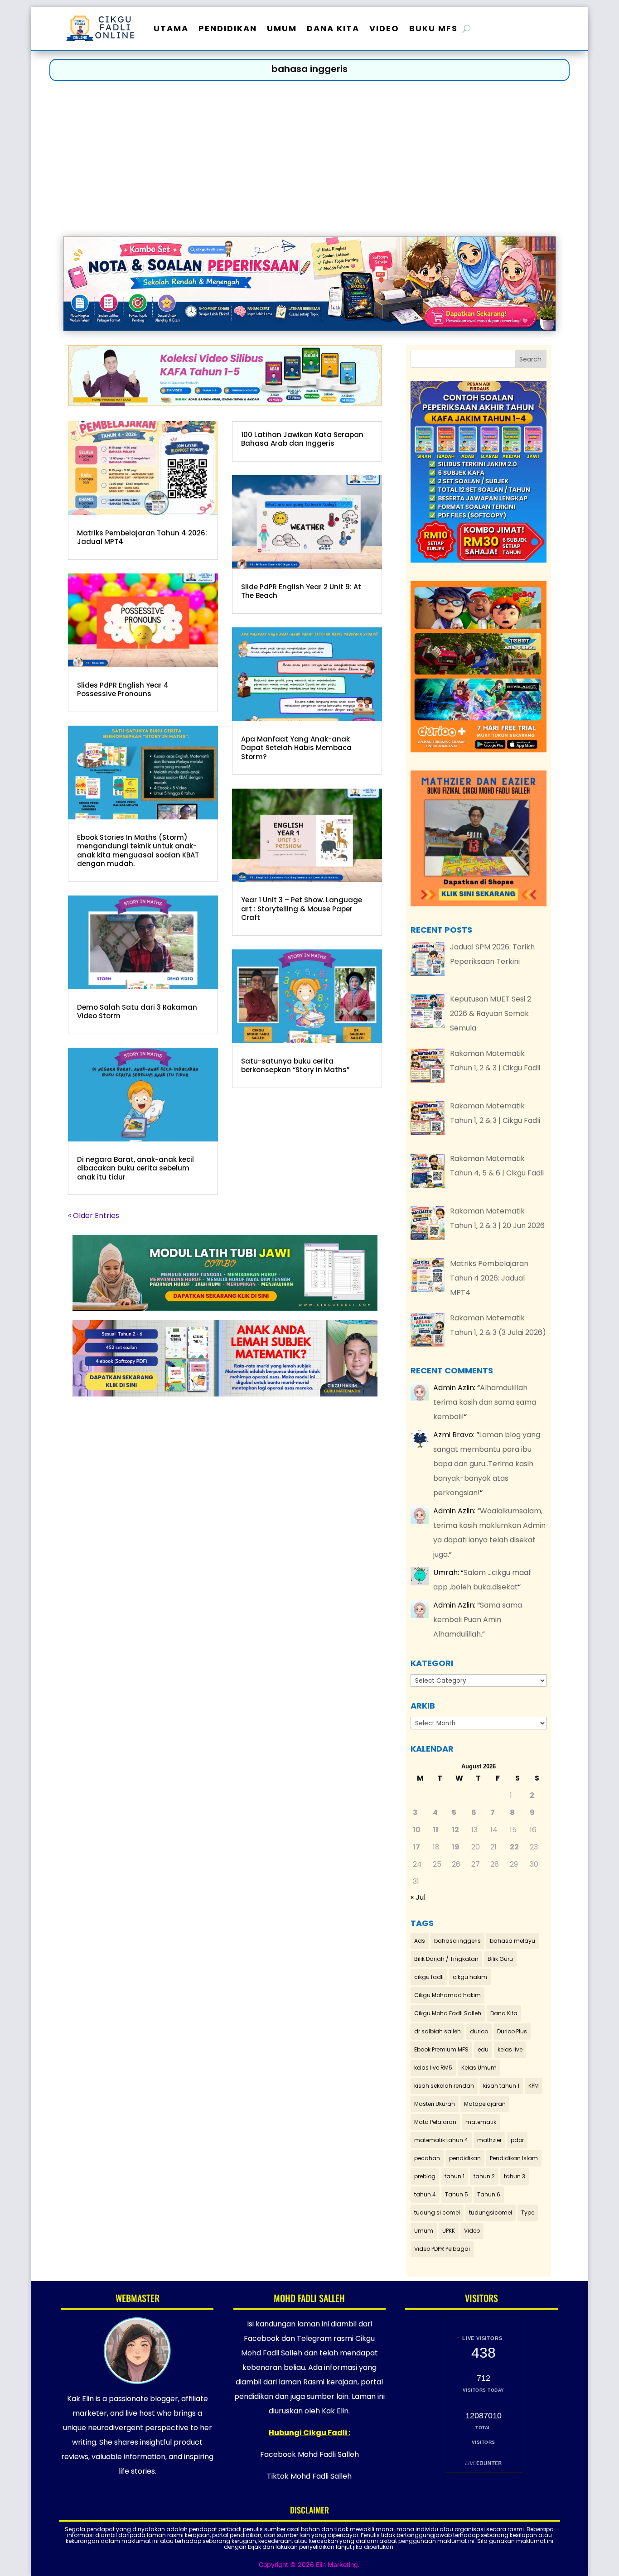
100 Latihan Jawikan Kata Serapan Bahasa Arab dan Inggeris (302, 439)
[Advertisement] (309, 159)
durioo (479, 2031)
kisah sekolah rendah (444, 2086)
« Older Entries (94, 1216)
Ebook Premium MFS (441, 2049)
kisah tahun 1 (501, 2086)
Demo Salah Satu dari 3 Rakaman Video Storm (137, 1012)
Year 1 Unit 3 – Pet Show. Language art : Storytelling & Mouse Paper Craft (302, 909)
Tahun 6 (489, 2194)
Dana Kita (333, 28)
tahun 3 (515, 2176)
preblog (425, 2176)
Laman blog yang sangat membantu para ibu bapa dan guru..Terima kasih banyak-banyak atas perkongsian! (487, 1464)
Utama (171, 28)
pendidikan (465, 2158)
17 (416, 1847)
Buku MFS (433, 28)
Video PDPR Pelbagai (442, 2249)
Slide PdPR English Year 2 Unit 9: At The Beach (301, 591)
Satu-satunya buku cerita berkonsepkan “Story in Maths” (295, 1066)
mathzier (489, 2140)
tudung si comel (437, 2212)
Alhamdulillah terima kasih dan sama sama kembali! (485, 1402)
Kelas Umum (479, 2068)
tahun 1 (455, 2176)
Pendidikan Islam (514, 2158)
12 (455, 1830)
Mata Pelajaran (435, 2122)
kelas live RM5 (433, 2068)
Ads (420, 1941)
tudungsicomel (491, 2212)
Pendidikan (228, 28)
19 (456, 1847)
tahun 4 (425, 2194)
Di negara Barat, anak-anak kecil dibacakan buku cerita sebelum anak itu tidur (135, 1168)
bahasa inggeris (457, 1941)
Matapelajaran (485, 2104)
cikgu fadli (429, 1977)
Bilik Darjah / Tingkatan (446, 1959)
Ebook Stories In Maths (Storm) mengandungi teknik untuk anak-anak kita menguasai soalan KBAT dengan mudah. (138, 851)
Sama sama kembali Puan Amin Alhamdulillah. (478, 1620)
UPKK (449, 2231)
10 (417, 1830)
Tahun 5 (457, 2194)
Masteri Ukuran (435, 2104)
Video (384, 28)
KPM (534, 2086)
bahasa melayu (513, 1941)
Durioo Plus (512, 2031)
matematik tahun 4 (441, 2140)
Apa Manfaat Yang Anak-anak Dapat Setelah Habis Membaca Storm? (296, 748)
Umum (282, 28)
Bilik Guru (500, 1959)
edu (483, 2049)
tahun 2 (484, 2176)
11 (435, 1830)
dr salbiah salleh (438, 2031)
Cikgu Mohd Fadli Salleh (448, 2013)
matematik (481, 2122)
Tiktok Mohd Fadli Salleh (309, 2476)
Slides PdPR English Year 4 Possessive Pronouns (123, 690)
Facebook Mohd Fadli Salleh (309, 2454)
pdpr (517, 2140)
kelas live (510, 2049)
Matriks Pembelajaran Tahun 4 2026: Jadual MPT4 (142, 537)
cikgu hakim (470, 1977)
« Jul (418, 1897)
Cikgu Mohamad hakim (447, 1995)
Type (528, 2212)
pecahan (427, 2158)
